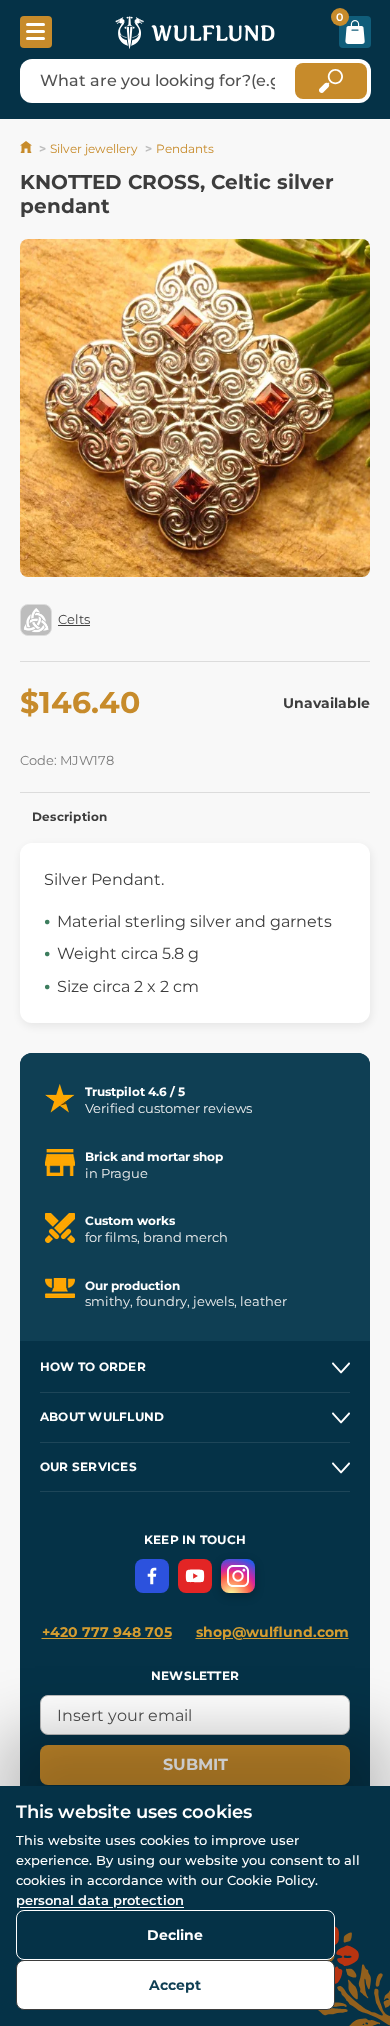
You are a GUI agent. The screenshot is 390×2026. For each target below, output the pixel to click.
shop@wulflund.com (272, 1632)
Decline (175, 1935)
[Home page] (27, 148)
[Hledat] (331, 81)
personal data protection (100, 1900)
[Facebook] (152, 1576)
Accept (175, 1985)
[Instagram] (238, 1576)
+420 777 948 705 (107, 1632)
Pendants (185, 148)
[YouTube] (195, 1576)
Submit (195, 1764)
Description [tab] (70, 816)
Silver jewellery (94, 148)
